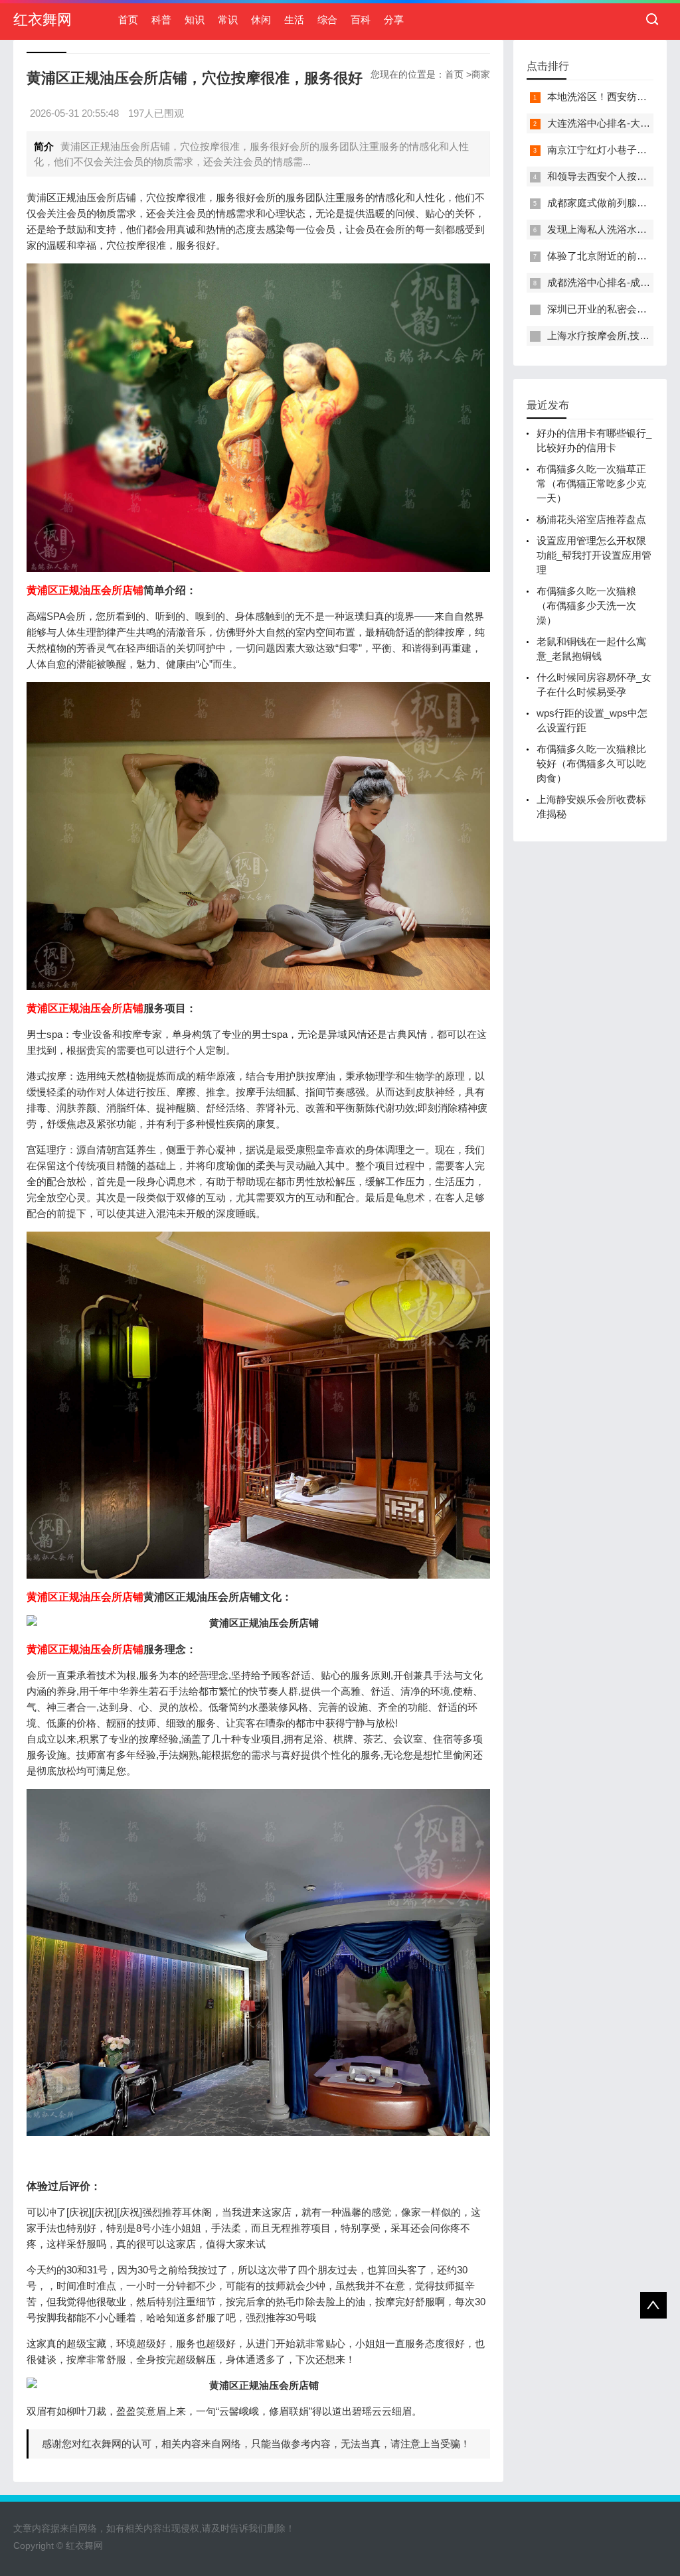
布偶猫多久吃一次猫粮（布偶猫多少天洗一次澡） (586, 606)
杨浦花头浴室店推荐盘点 (591, 519)
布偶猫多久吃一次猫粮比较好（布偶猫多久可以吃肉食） (591, 763)
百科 (361, 20)
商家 (481, 74)
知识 (195, 20)
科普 (161, 20)
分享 (394, 20)
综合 (327, 20)
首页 (128, 20)
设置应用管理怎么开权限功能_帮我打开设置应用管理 (594, 555)
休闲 (261, 20)
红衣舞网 (42, 20)
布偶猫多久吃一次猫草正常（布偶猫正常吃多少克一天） (591, 483)
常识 (228, 20)
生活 (294, 20)
